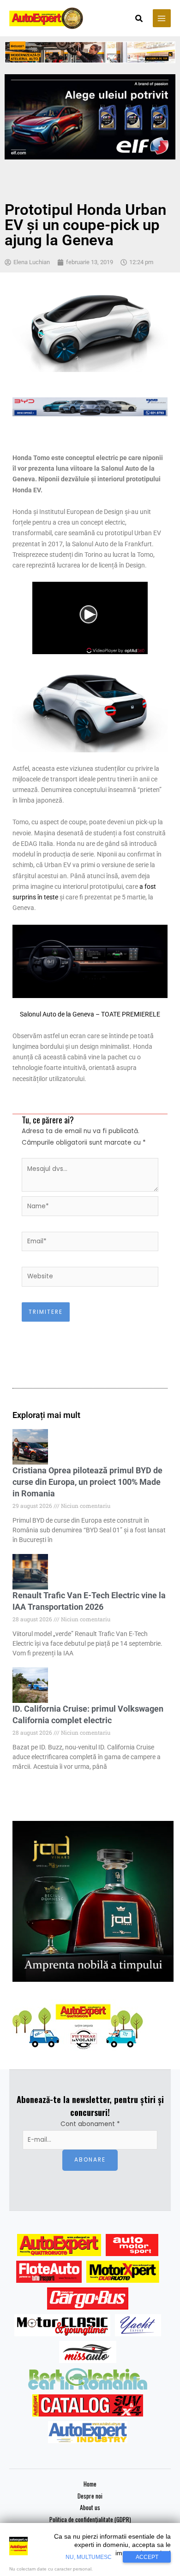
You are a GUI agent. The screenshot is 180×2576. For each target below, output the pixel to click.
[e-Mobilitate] (88, 2379)
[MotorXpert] (123, 2272)
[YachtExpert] (138, 2325)
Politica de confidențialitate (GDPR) (90, 2519)
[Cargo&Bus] (87, 2298)
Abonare (90, 2160)
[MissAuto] (88, 2352)
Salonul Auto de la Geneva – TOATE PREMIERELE (90, 1014)
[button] (139, 19)
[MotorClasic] (62, 2325)
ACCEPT (147, 2557)
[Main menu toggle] (162, 18)
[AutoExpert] (59, 2245)
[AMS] (132, 2245)
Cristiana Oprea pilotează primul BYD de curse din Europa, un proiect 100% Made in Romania (87, 1482)
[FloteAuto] (49, 2272)
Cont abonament (90, 2124)
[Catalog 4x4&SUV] (88, 2405)
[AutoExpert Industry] (87, 2432)
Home (90, 2484)
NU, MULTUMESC (89, 2557)
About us (90, 2507)
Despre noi (90, 2496)
